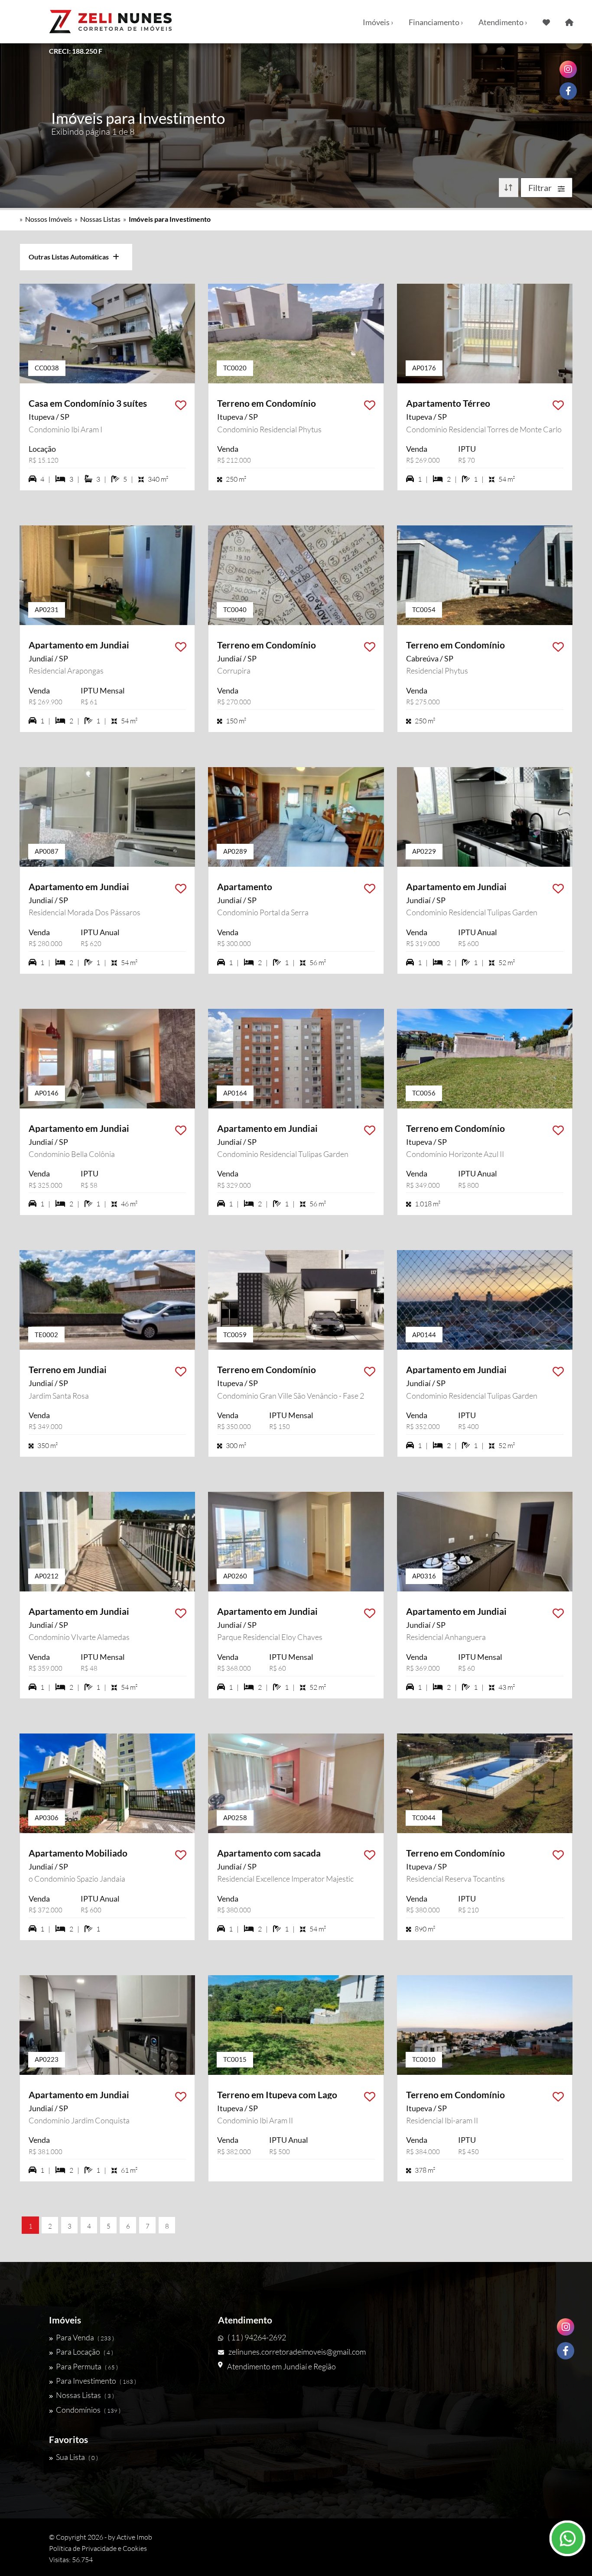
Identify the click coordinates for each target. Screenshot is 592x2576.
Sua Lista (77, 2457)
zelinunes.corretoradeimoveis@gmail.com (297, 2352)
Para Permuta (87, 2366)
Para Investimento (96, 2381)
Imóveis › (378, 22)
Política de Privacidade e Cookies (98, 2548)
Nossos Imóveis (49, 219)
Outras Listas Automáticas (71, 257)
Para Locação (85, 2352)
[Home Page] (569, 22)
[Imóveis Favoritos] (546, 22)
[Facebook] (566, 2351)
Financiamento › (436, 22)
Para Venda (85, 2337)
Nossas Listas (100, 219)
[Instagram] (566, 2327)
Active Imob (134, 2537)
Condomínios (88, 2410)
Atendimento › (503, 22)
